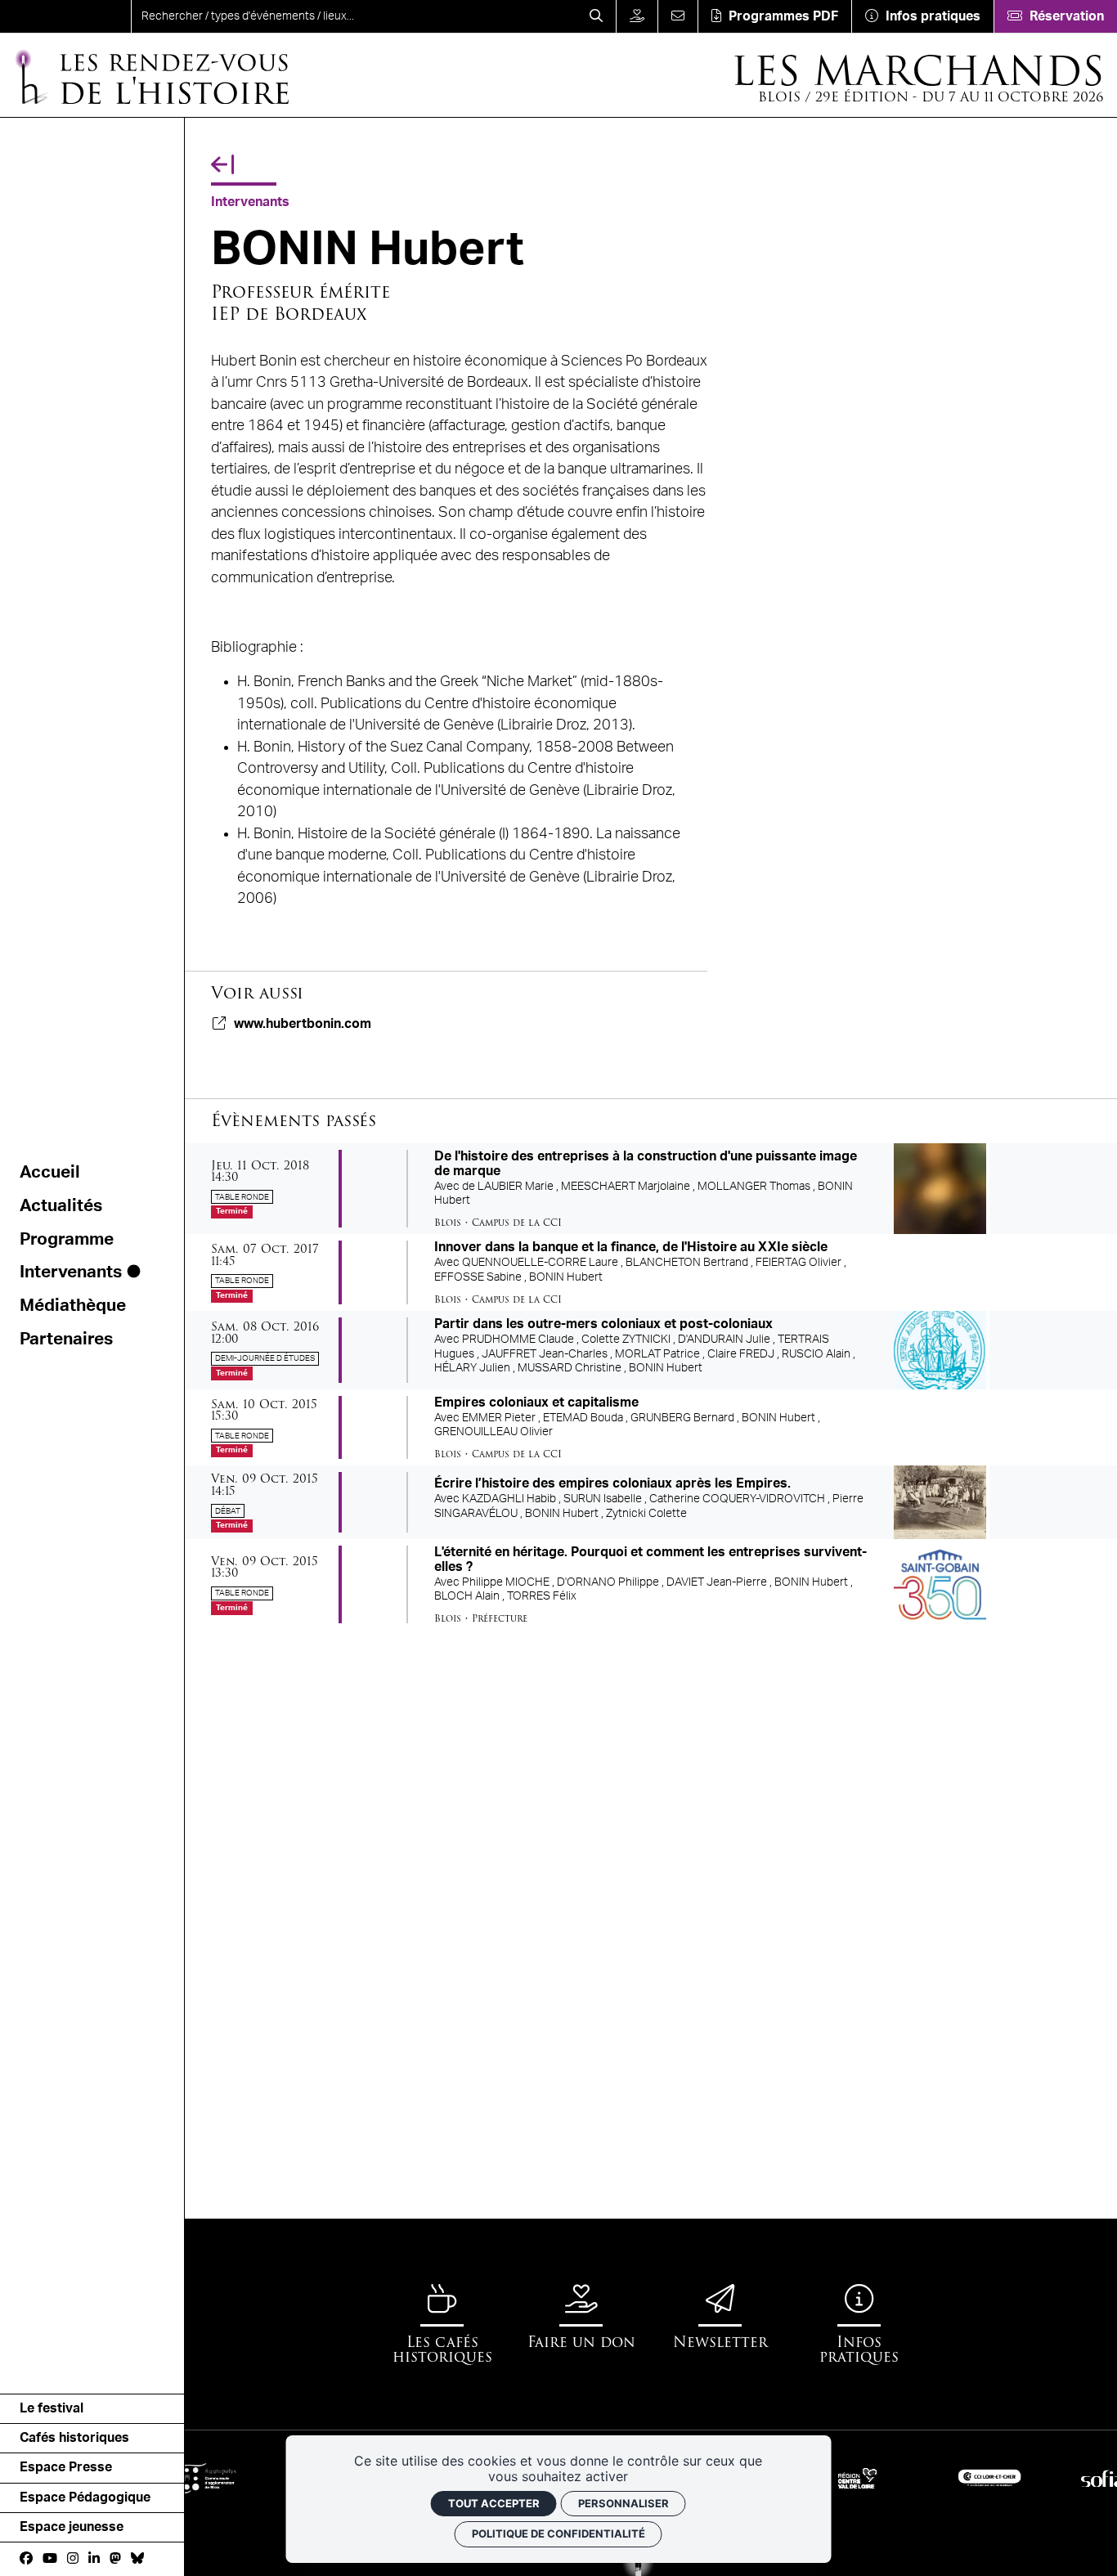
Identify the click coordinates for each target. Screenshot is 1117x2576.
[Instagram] (73, 2559)
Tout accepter (494, 2503)
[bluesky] (137, 2559)
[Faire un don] (637, 16)
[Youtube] (50, 2559)
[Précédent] (222, 165)
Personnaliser (624, 2503)
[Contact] (677, 16)
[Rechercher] (596, 16)
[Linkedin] (94, 2559)
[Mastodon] (115, 2559)
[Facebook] (26, 2559)
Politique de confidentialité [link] (558, 2533)
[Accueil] (65, 16)
